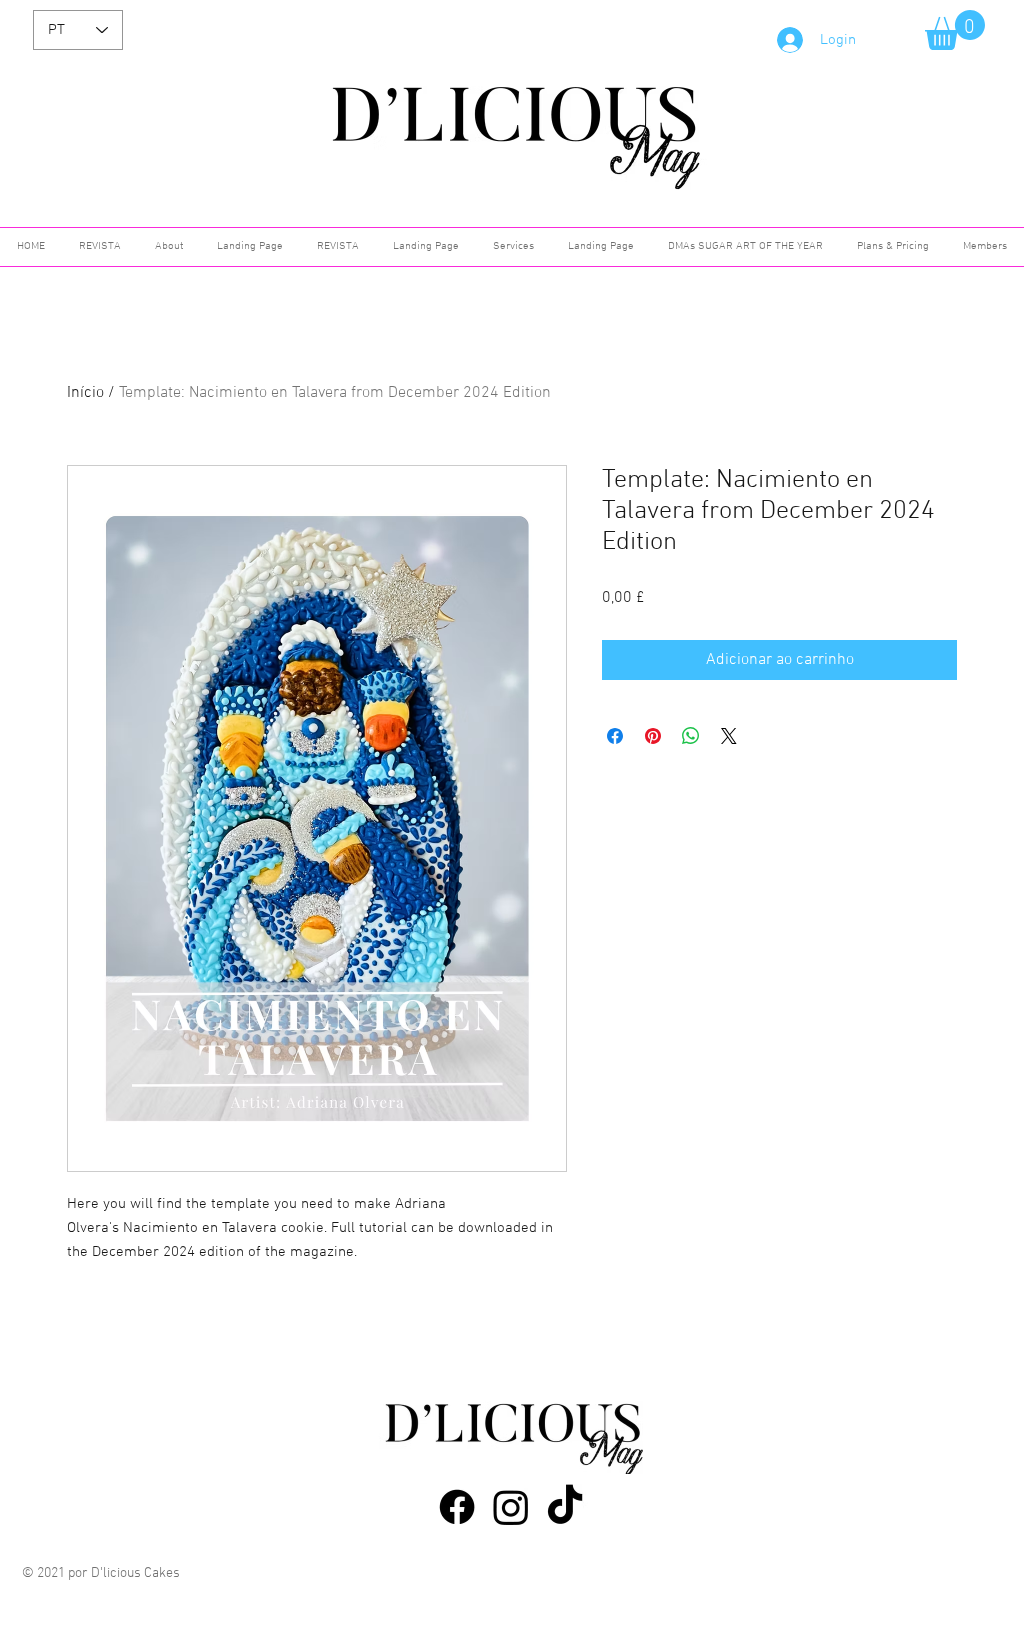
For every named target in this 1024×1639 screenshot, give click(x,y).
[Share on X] (729, 736)
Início (85, 393)
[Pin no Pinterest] (653, 736)
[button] (955, 30)
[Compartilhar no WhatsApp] (691, 736)
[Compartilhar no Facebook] (615, 736)
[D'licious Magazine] (457, 1507)
